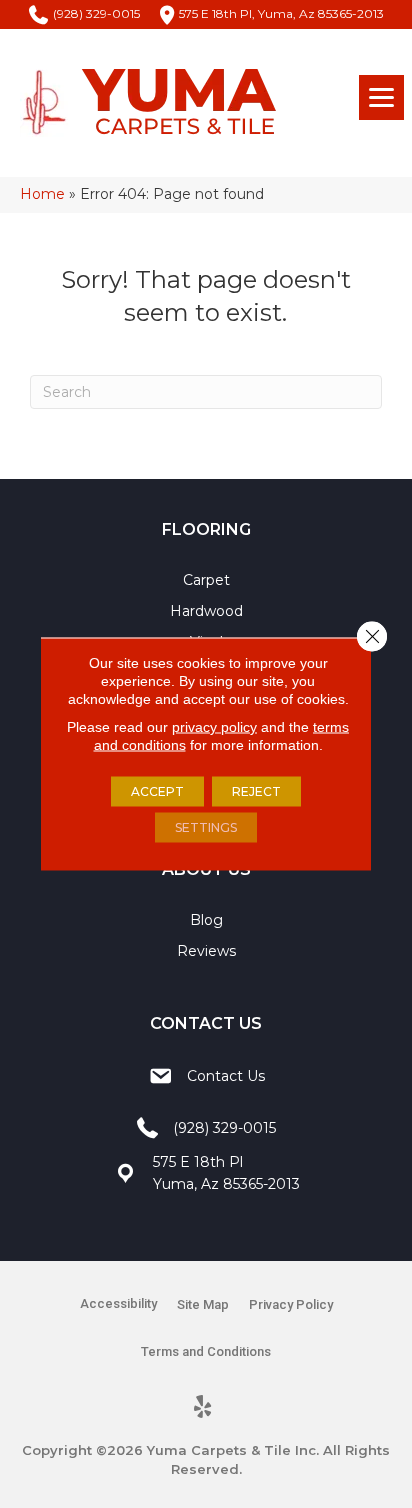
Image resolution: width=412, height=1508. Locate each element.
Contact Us (226, 1076)
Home (42, 194)
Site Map (203, 1304)
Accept (157, 791)
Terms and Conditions (206, 1351)
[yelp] (203, 1408)
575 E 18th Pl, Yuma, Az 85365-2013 (281, 13)
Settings (206, 827)
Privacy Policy (291, 1304)
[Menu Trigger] (381, 97)
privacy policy (214, 727)
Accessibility (118, 1303)
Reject (256, 791)
